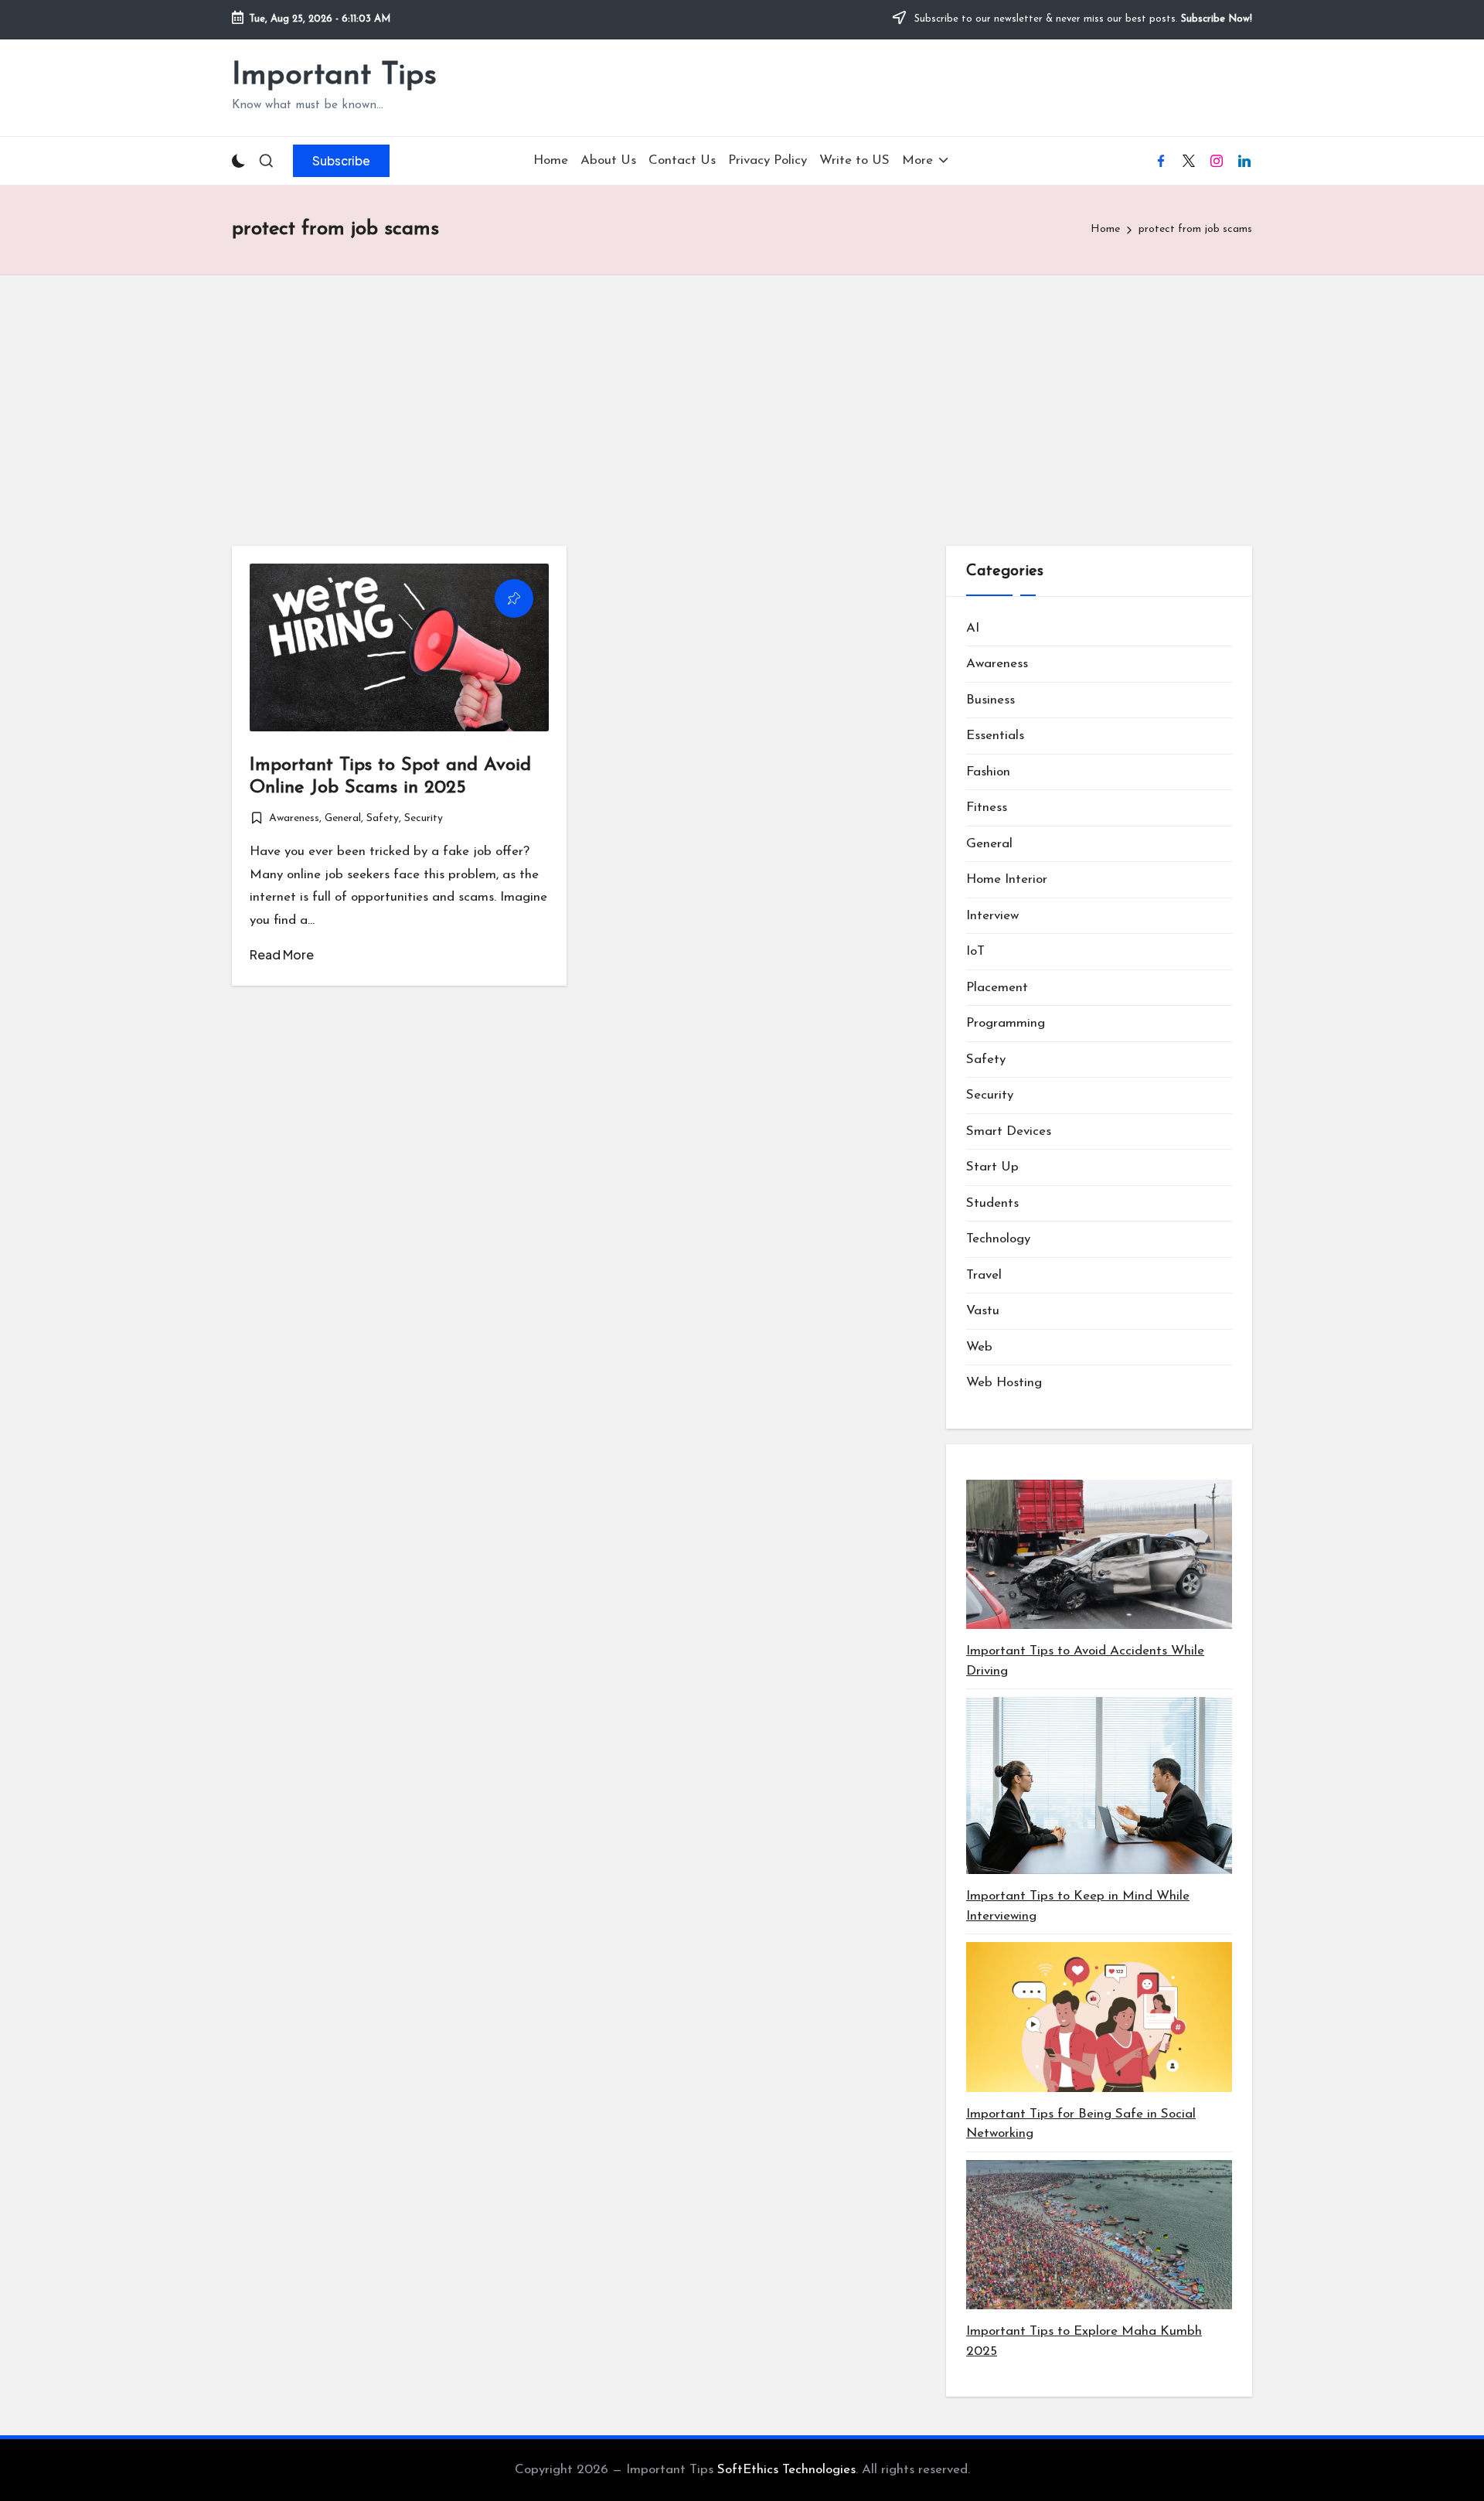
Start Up (992, 1167)
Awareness (294, 818)
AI (973, 628)
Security (424, 818)
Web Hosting (1004, 1383)
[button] (341, 161)
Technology (998, 1239)
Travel (984, 1275)
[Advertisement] (742, 391)
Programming (1006, 1023)
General (343, 818)
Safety (383, 818)
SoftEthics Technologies (786, 2470)
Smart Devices (1009, 1131)
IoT (975, 951)
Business (990, 700)
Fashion (988, 772)
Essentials (995, 736)
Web (979, 1347)
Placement (997, 988)
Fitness (987, 808)
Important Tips (334, 76)
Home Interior (1007, 879)
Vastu (983, 1311)
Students (992, 1203)
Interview (992, 916)
